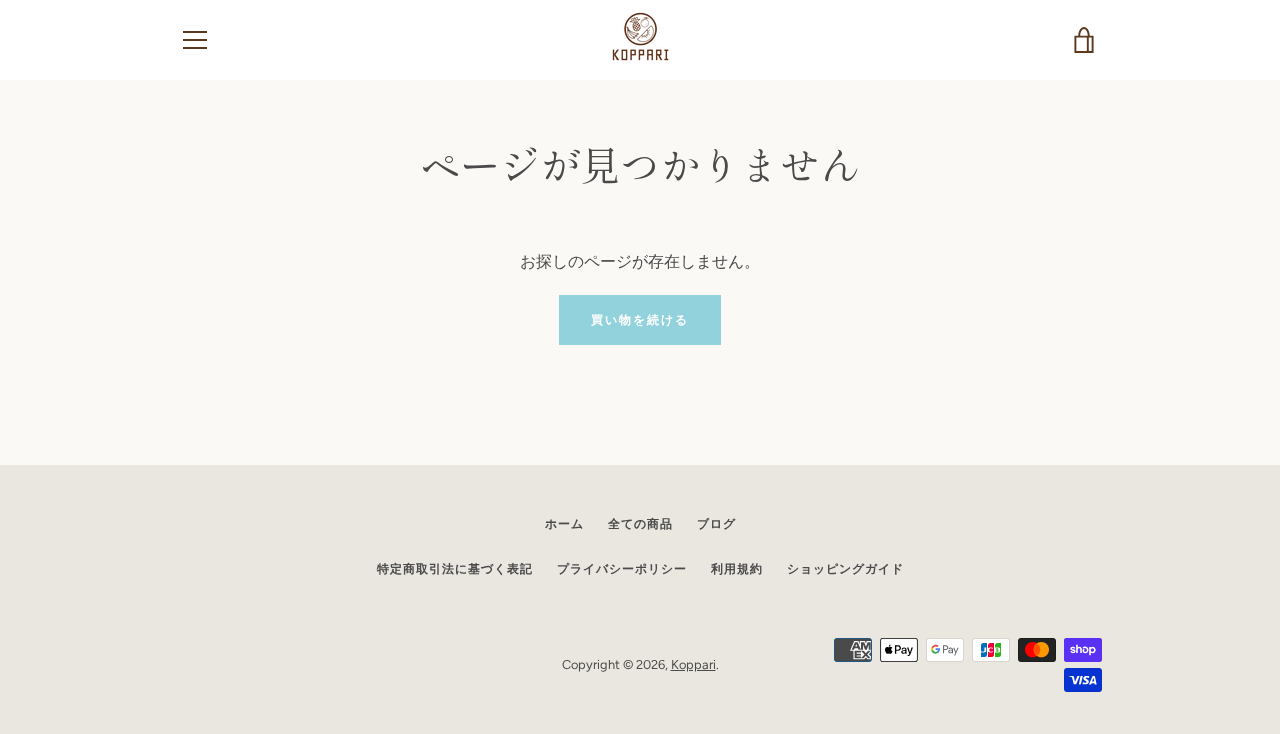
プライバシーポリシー (622, 569)
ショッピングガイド (845, 569)
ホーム (564, 524)
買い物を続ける (640, 320)
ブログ (716, 524)
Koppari (693, 664)
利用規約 (737, 569)
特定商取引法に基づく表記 (455, 569)
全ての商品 (640, 524)
